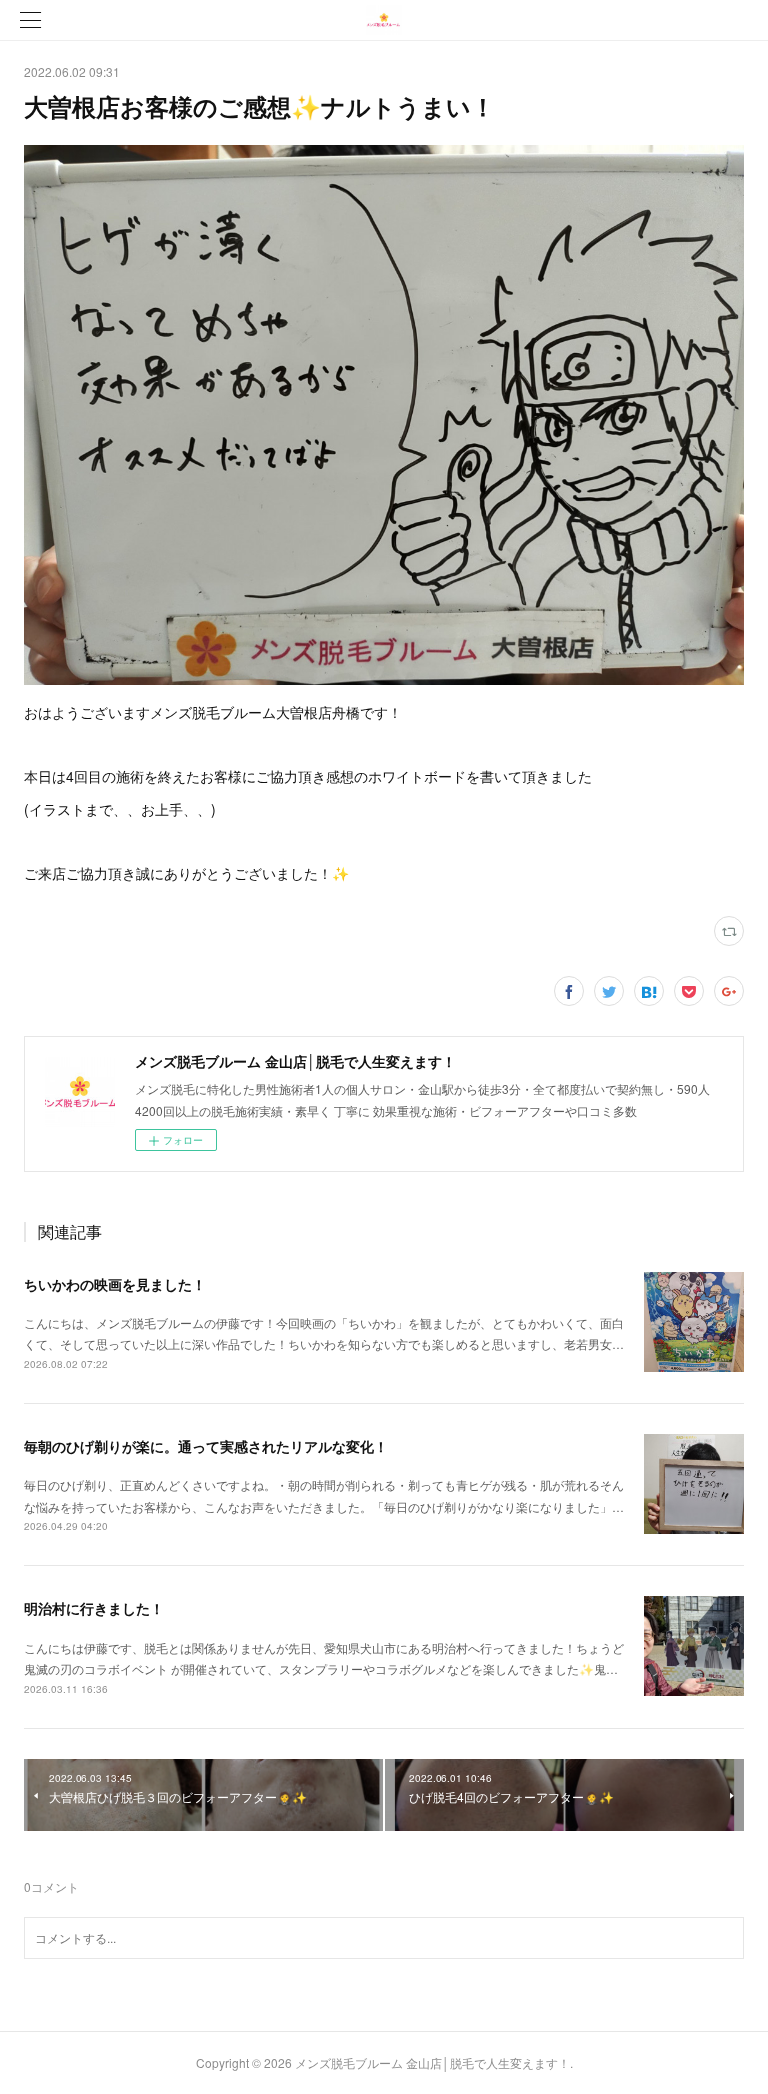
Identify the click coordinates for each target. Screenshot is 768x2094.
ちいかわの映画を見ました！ (115, 1284)
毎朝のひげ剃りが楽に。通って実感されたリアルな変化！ (206, 1446)
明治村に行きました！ (94, 1608)
